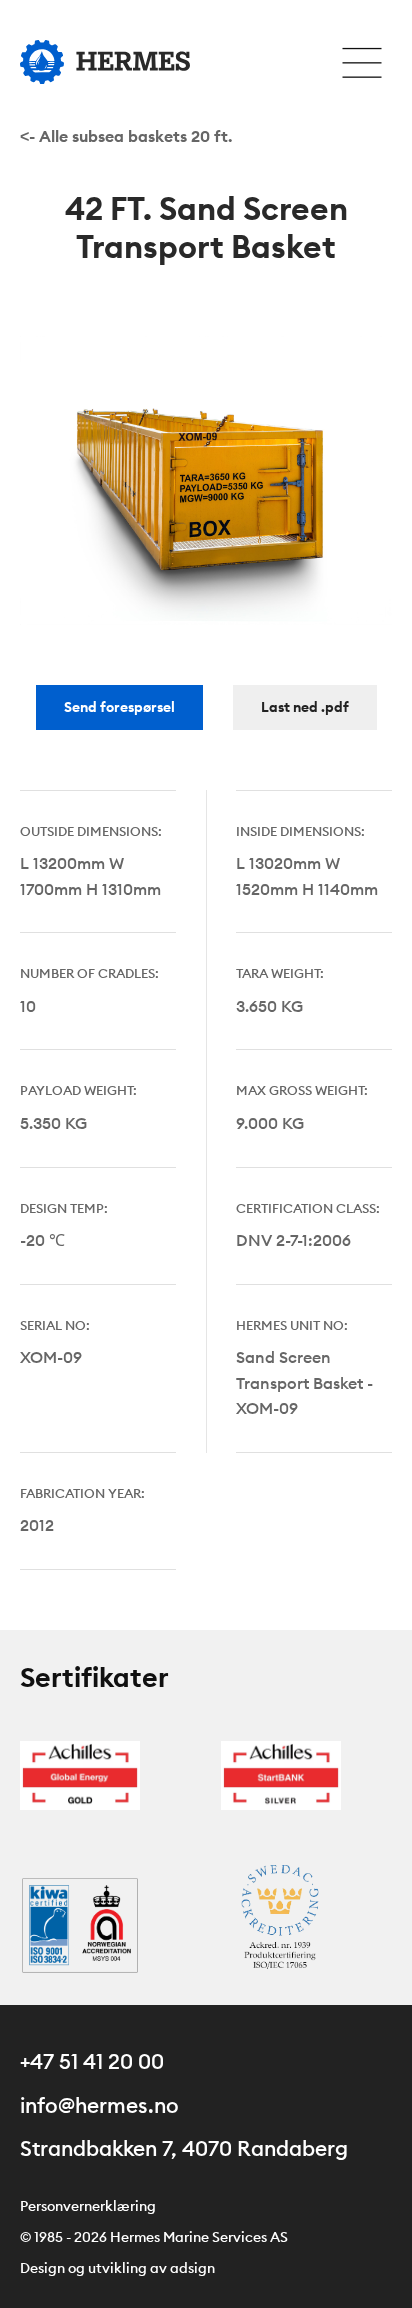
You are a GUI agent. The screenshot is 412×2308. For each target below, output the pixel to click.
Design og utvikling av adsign (117, 2268)
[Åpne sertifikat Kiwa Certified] (80, 1923)
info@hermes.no (99, 2105)
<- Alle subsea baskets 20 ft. (126, 136)
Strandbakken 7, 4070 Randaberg (184, 2148)
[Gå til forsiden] (105, 62)
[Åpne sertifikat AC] (281, 1923)
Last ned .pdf (305, 707)
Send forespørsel (119, 707)
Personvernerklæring (88, 2206)
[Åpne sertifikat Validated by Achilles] (80, 1773)
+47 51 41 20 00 (92, 2061)
